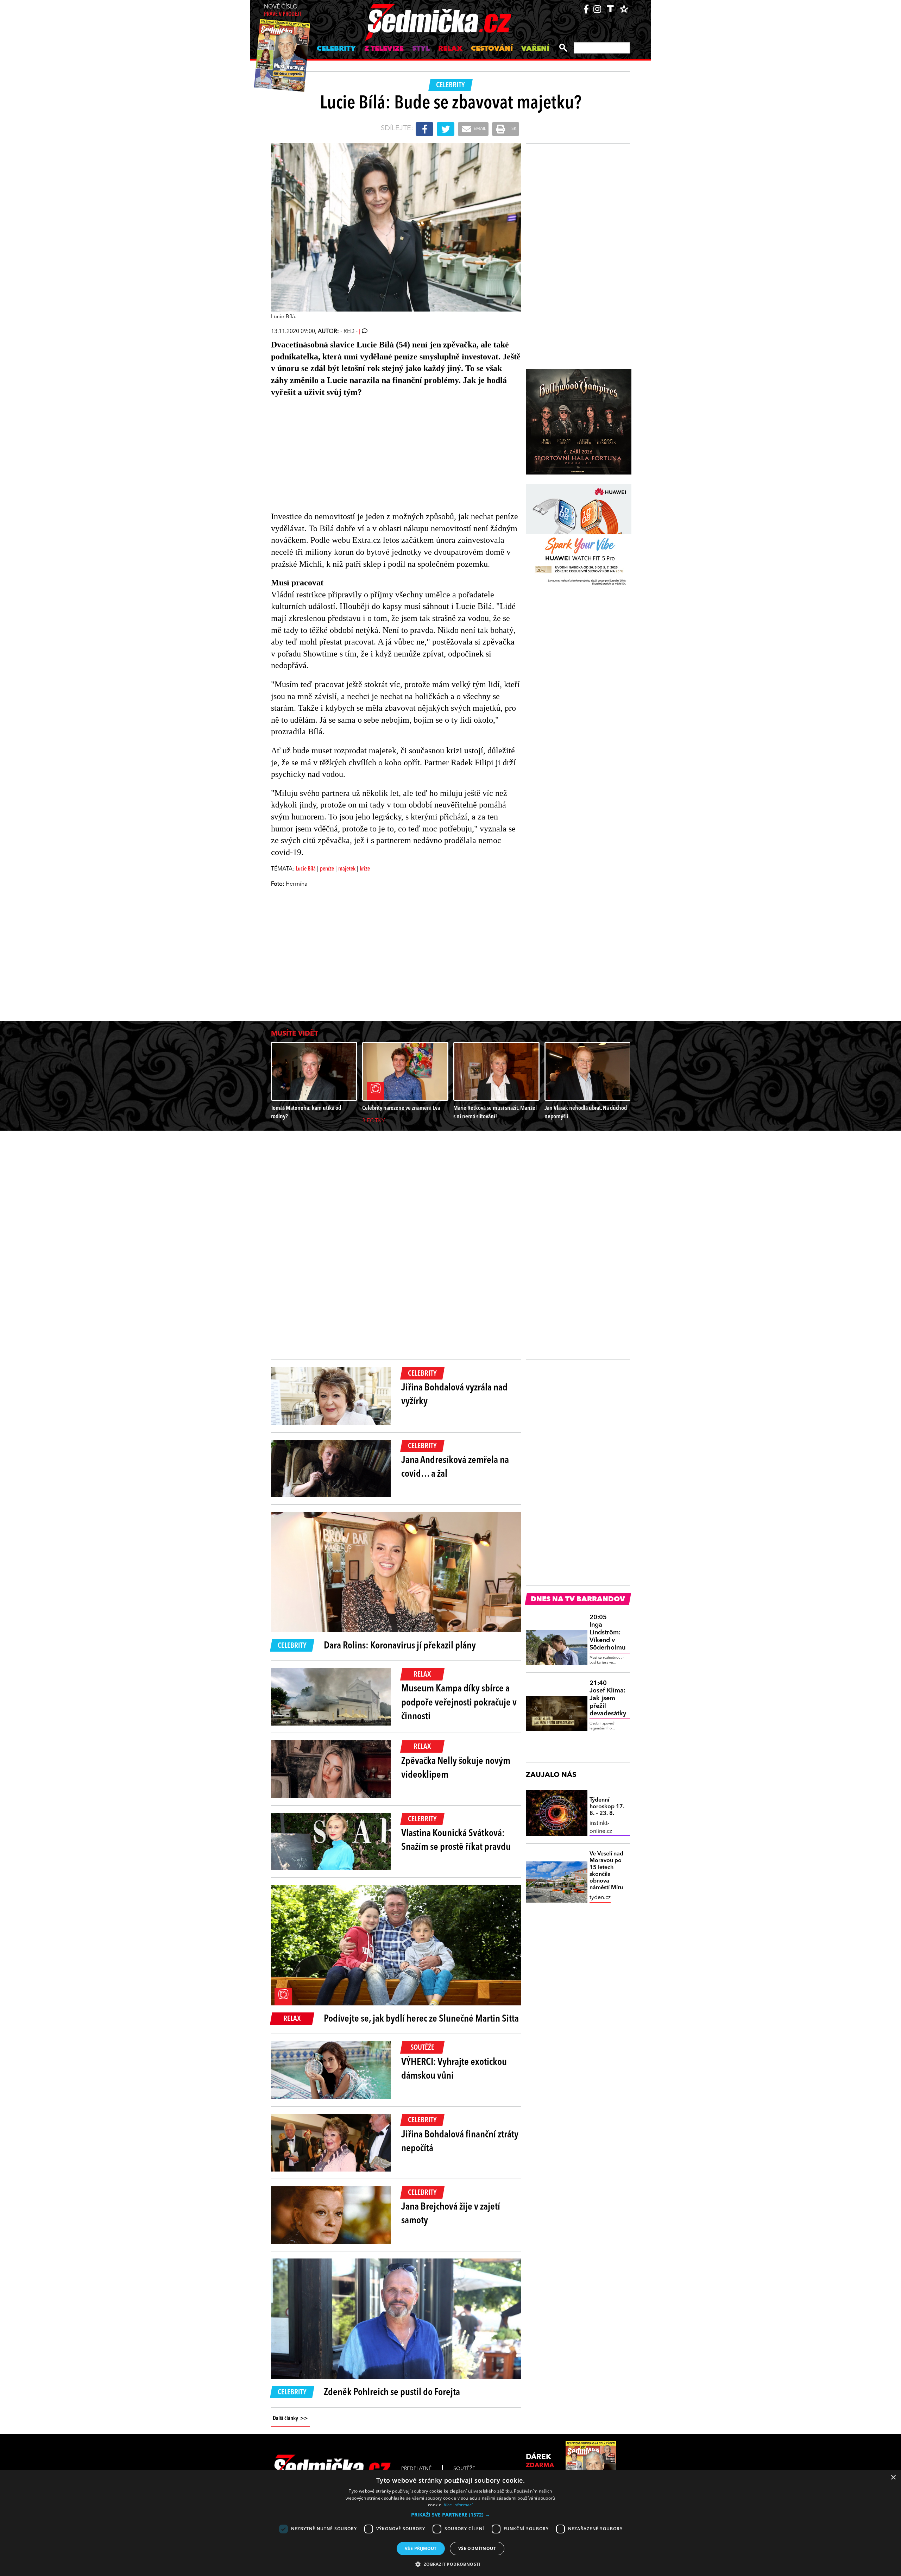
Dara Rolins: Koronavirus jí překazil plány (400, 1646)
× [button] (893, 2478)
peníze (327, 869)
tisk (512, 129)
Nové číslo (282, 11)
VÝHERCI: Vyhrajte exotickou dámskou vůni (454, 2069)
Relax (450, 49)
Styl (421, 49)
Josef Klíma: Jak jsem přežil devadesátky (608, 1698)
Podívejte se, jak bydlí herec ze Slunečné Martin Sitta (421, 2019)
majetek (347, 869)
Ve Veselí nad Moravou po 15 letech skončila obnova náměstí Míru (606, 1871)
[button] (450, 2515)
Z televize (384, 49)
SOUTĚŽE (464, 2469)
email (479, 129)
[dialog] (450, 2523)
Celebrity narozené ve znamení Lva (401, 1108)
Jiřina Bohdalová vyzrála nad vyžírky (454, 1395)
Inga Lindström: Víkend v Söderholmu (607, 1633)
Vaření (535, 49)
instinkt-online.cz (601, 1827)
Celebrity (336, 49)
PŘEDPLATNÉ (416, 2469)
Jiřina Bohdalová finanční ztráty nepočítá (460, 2142)
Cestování (492, 49)
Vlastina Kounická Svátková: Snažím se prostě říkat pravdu (456, 1840)
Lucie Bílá (306, 869)
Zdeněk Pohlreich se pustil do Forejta (392, 2393)
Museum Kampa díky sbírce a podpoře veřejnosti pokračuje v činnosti (459, 1703)
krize (365, 869)
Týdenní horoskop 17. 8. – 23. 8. (607, 1807)
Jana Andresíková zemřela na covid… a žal (455, 1467)
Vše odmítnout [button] (477, 2548)
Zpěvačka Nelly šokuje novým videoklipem (456, 1768)
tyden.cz (600, 1898)
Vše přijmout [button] (421, 2548)
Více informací (458, 2505)
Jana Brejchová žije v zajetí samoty (451, 2214)
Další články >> (290, 2419)
